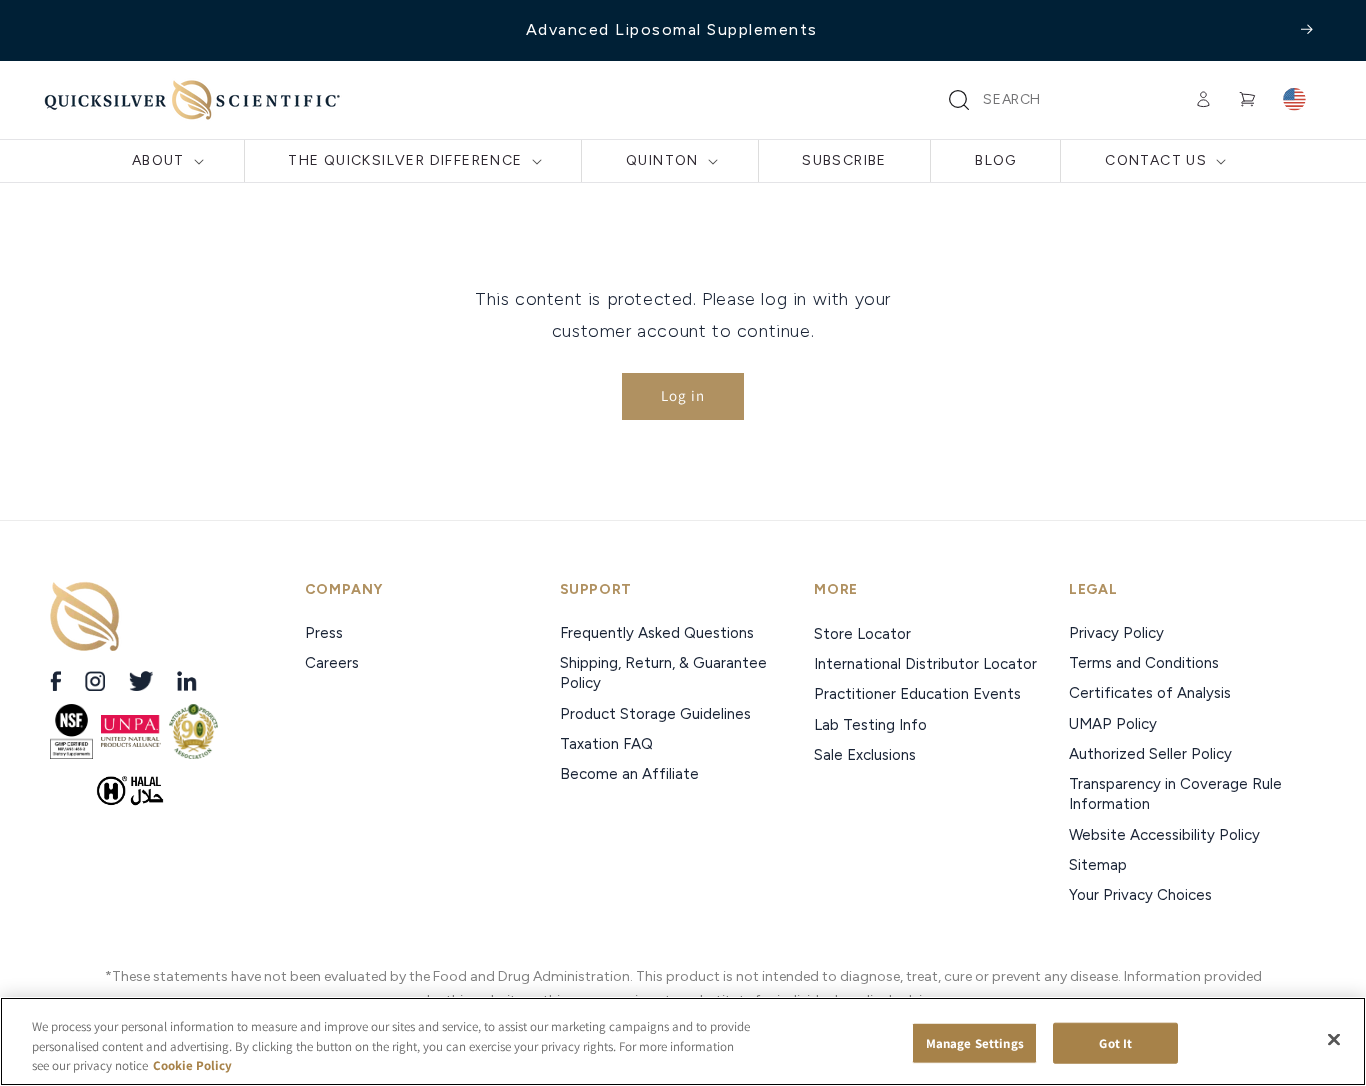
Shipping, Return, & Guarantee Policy (663, 673)
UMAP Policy (1115, 724)
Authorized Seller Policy (1150, 754)
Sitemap (1098, 865)
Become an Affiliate (629, 774)
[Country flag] (1294, 100)
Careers (334, 663)
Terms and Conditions (1144, 663)
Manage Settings (975, 1042)
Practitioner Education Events (917, 694)
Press (326, 633)
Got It (1115, 1042)
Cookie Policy (192, 1065)
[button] (959, 100)
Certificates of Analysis (1150, 693)
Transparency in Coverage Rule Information (1175, 794)
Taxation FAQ (606, 744)
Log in (683, 395)
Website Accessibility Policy (1164, 835)
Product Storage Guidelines (655, 714)
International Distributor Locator (925, 664)
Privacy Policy (1116, 633)
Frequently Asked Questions (657, 633)
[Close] (1334, 1039)
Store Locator (862, 634)
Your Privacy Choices (1140, 895)
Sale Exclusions (865, 755)
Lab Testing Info (870, 725)
